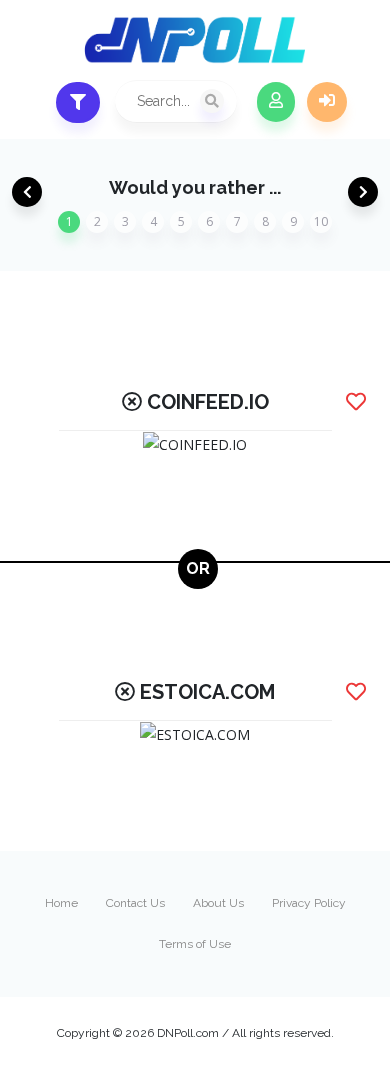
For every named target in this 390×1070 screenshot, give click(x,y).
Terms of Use (195, 944)
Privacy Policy (309, 903)
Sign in (327, 102)
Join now (276, 102)
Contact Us (135, 903)
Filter (78, 102)
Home (61, 903)
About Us (218, 903)
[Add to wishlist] (356, 402)
